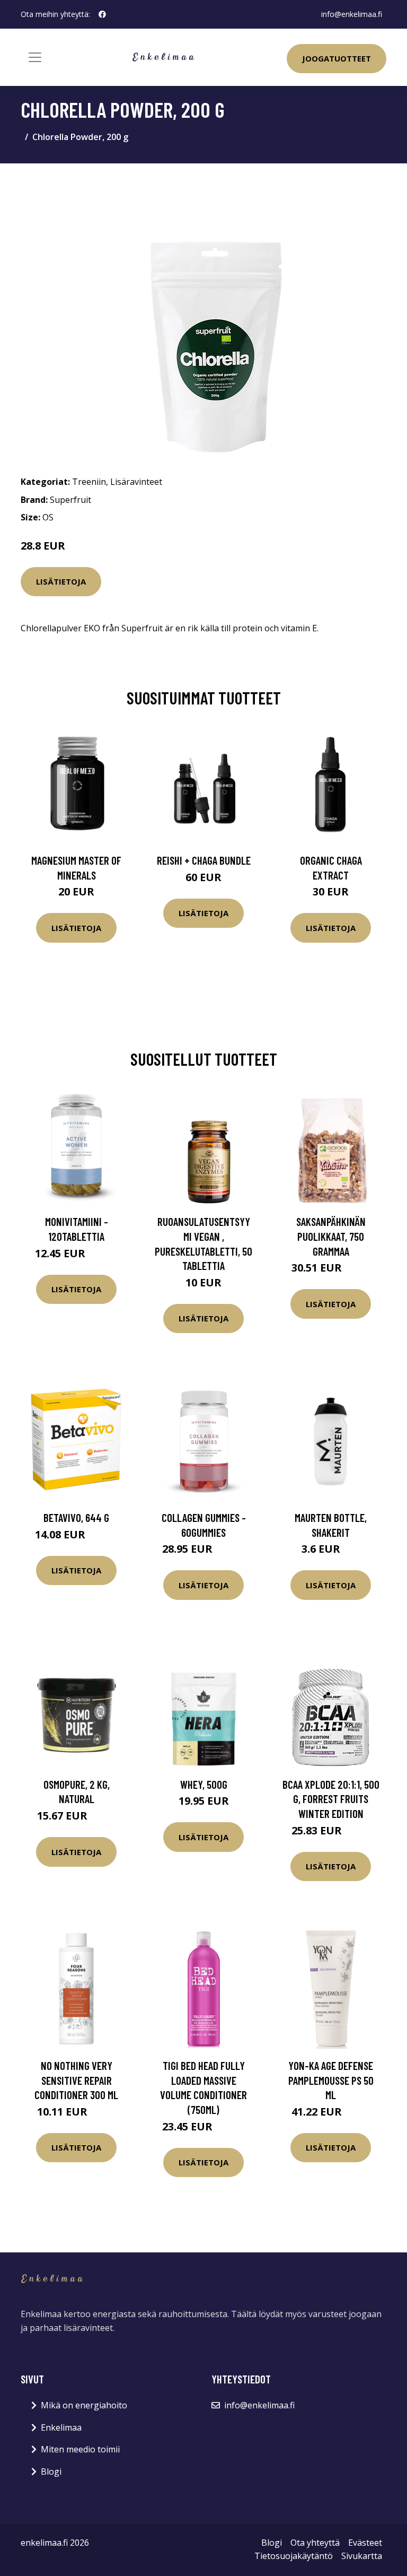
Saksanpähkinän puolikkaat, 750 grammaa (331, 1236)
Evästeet (365, 2543)
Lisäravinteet (136, 482)
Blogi (51, 2471)
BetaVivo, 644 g (76, 1517)
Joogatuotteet (337, 58)
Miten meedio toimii (80, 2449)
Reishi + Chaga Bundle (204, 860)
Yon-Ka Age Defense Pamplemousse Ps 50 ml (331, 2080)
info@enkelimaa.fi (352, 14)
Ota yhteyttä (315, 2543)
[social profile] (102, 14)
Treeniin (89, 482)
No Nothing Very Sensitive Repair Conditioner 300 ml (76, 2080)
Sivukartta (362, 2556)
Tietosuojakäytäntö (294, 2556)
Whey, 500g (204, 1784)
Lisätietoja (61, 581)
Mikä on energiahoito (84, 2405)
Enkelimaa (61, 2427)
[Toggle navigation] (35, 57)
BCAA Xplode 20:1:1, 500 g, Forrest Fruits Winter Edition (331, 1799)
